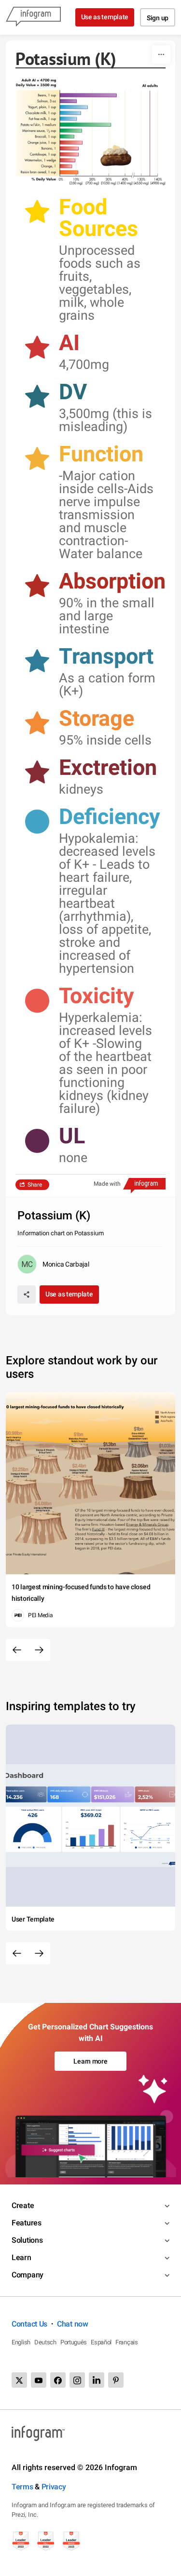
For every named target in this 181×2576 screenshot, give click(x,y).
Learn (21, 2257)
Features (27, 2223)
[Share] (27, 1295)
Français (127, 2342)
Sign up (158, 18)
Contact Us (29, 2324)
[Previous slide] (17, 1650)
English (21, 2342)
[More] (161, 54)
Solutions (27, 2240)
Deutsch (45, 2342)
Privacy (54, 2487)
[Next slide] (39, 1650)
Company (28, 2275)
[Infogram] (33, 17)
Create (23, 2205)
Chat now (73, 2324)
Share (35, 1185)
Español (101, 2342)
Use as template (105, 17)
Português (74, 2342)
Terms (22, 2487)
